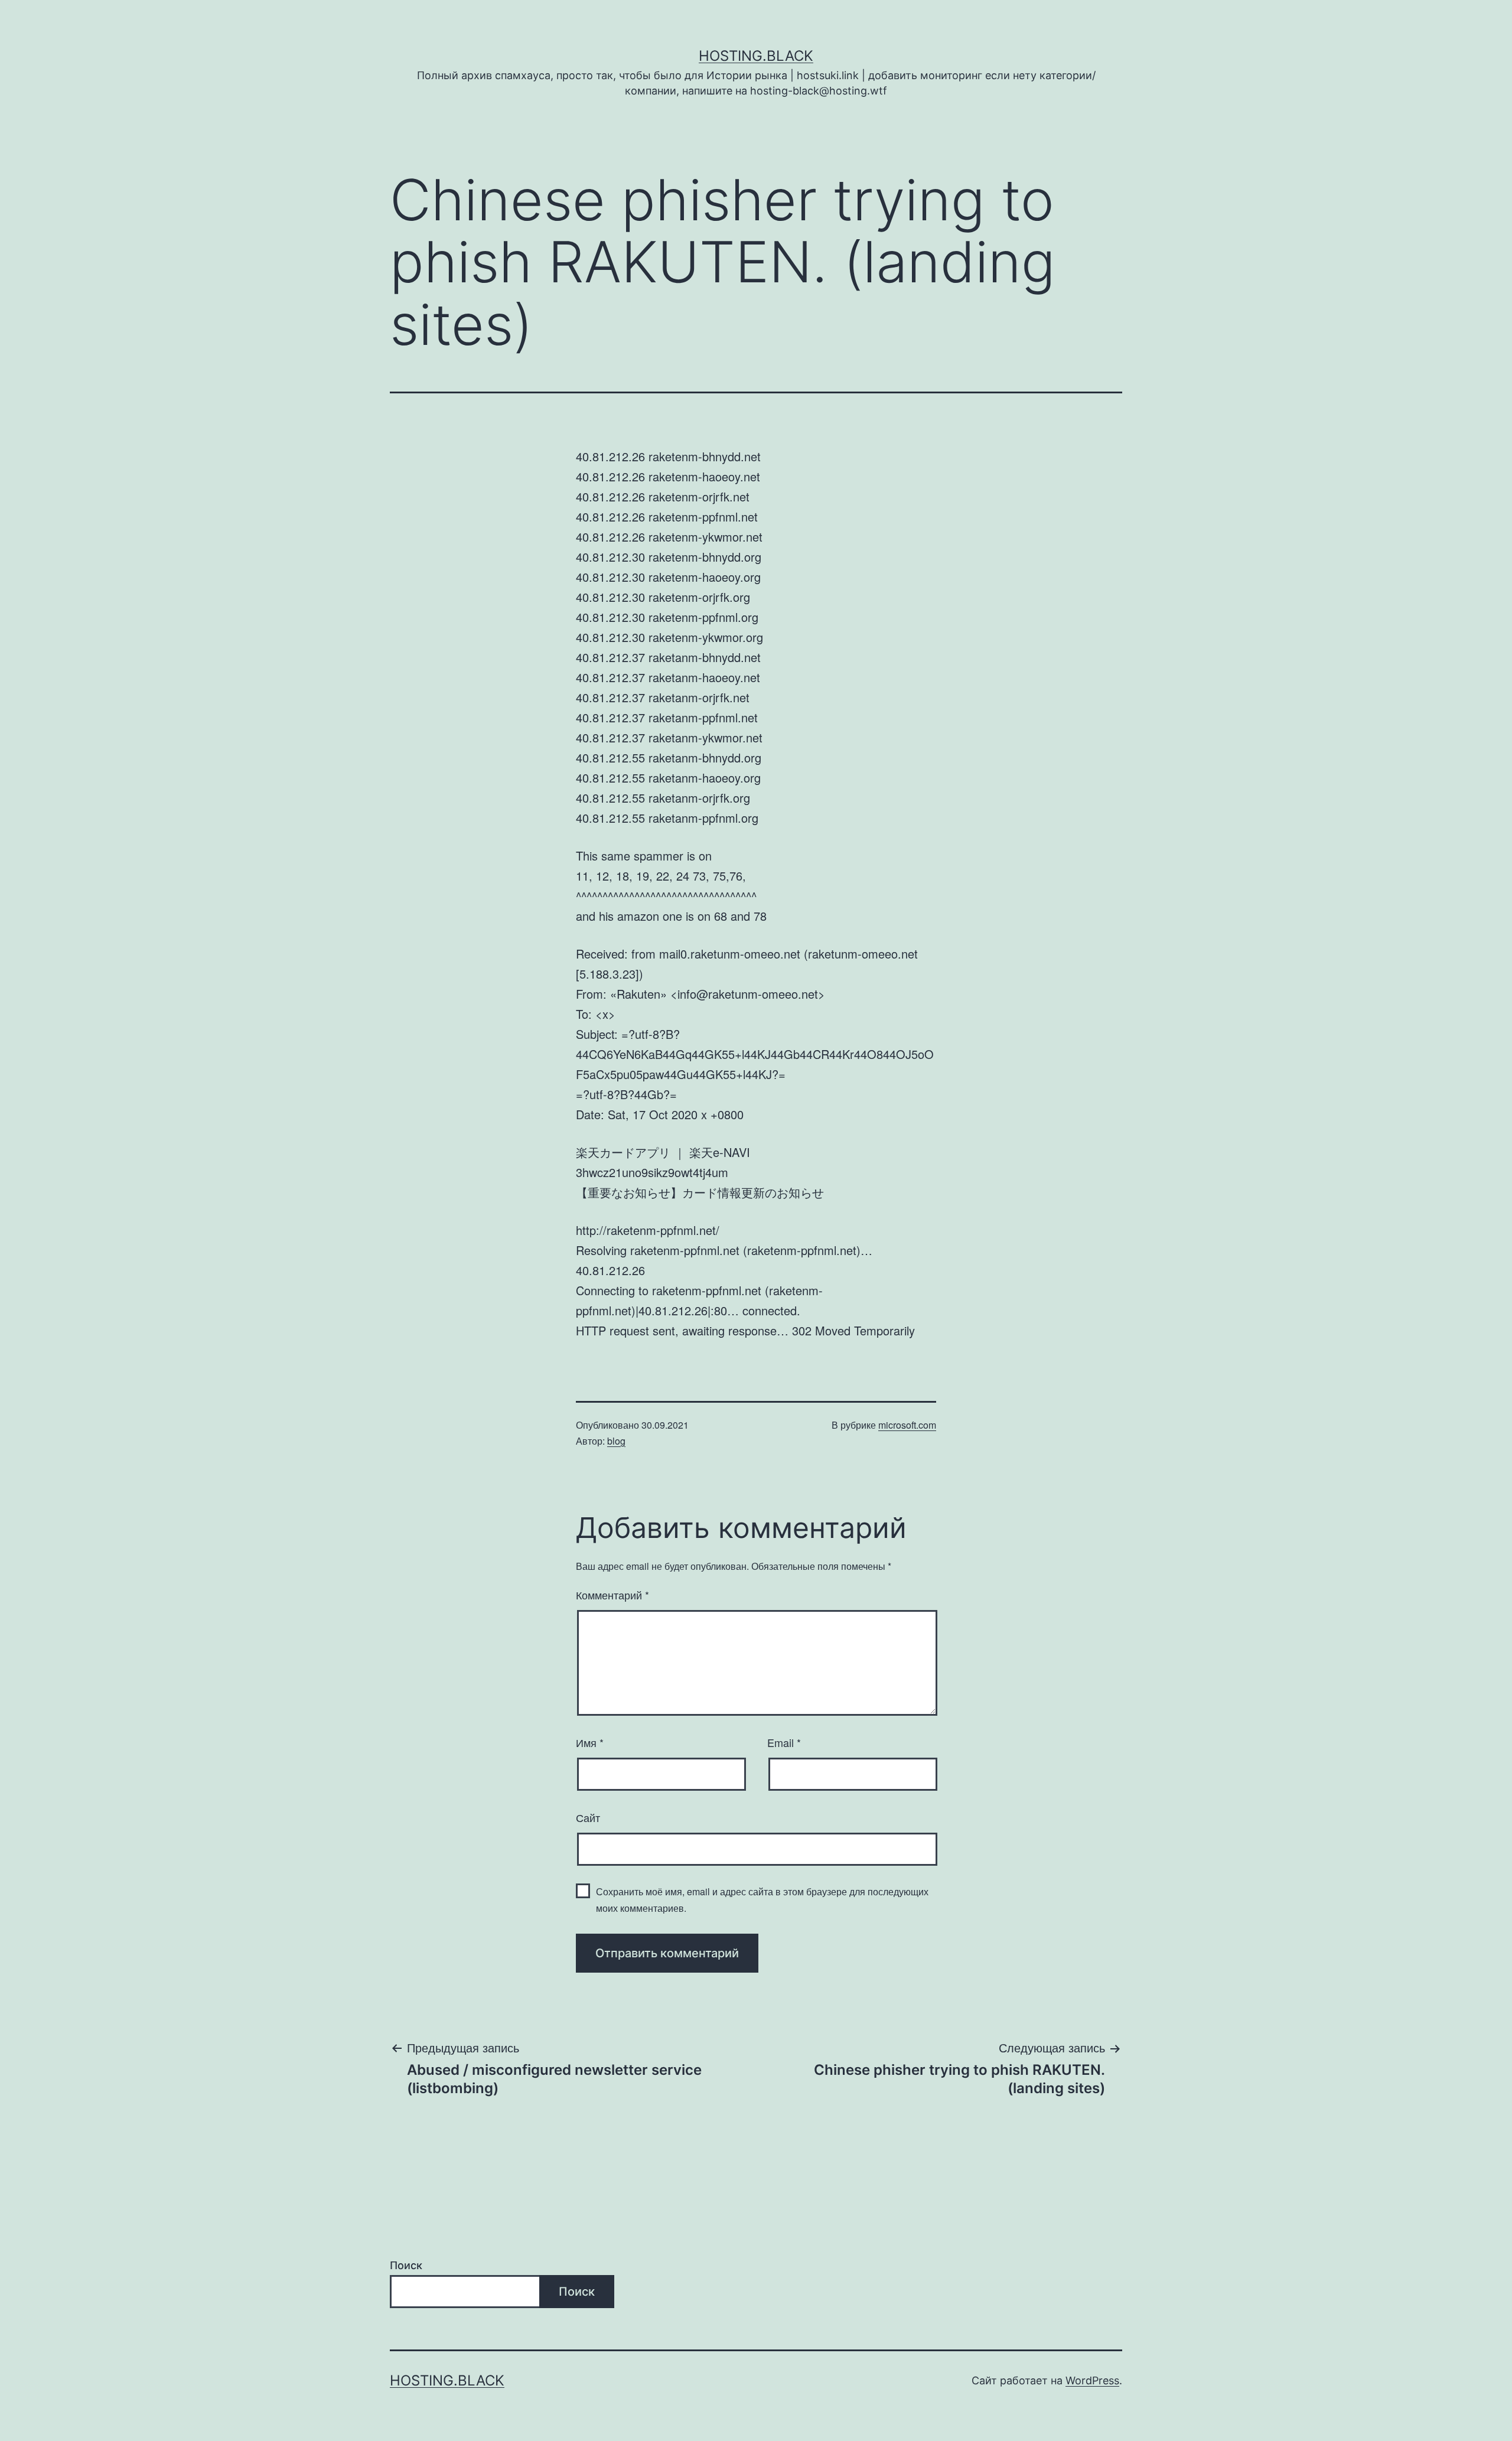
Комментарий (612, 1595)
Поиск (406, 2265)
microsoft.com (907, 1425)
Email (784, 1742)
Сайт (588, 1817)
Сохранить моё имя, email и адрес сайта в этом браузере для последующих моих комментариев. (762, 1899)
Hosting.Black (756, 56)
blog (616, 1441)
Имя (590, 1742)
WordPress (1092, 2380)
